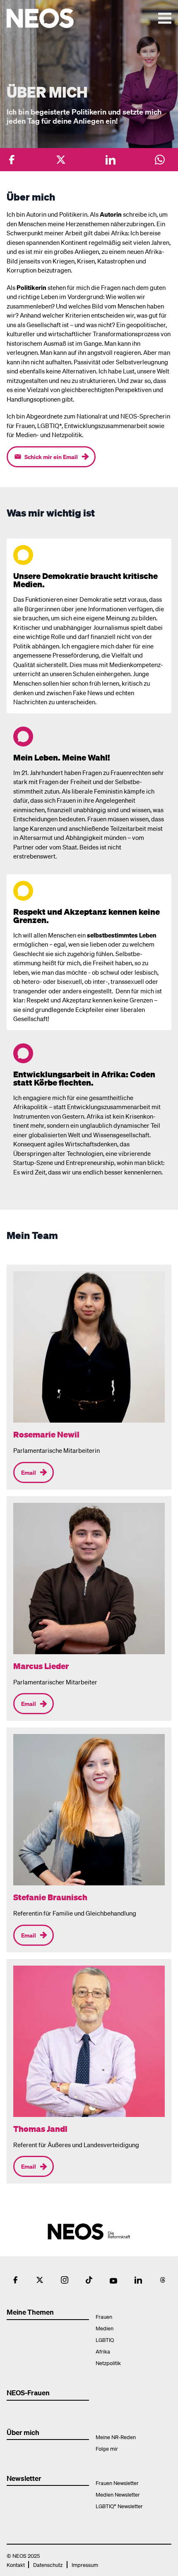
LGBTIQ (105, 2340)
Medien (105, 2328)
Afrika (103, 2351)
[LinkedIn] (138, 2280)
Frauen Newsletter (117, 2483)
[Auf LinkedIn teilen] (111, 160)
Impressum (85, 2565)
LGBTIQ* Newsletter (119, 2506)
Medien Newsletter (118, 2494)
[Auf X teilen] (61, 160)
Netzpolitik (108, 2363)
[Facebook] (15, 2280)
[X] (40, 2280)
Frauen (104, 2316)
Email (29, 1472)
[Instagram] (65, 2280)
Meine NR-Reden (116, 2437)
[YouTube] (113, 2280)
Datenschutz (48, 2565)
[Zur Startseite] (57, 18)
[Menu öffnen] (165, 18)
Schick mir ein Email (51, 457)
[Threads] (163, 2280)
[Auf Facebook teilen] (12, 160)
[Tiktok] (89, 2280)
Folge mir (107, 2448)
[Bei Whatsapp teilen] (160, 160)
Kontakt (16, 2565)
